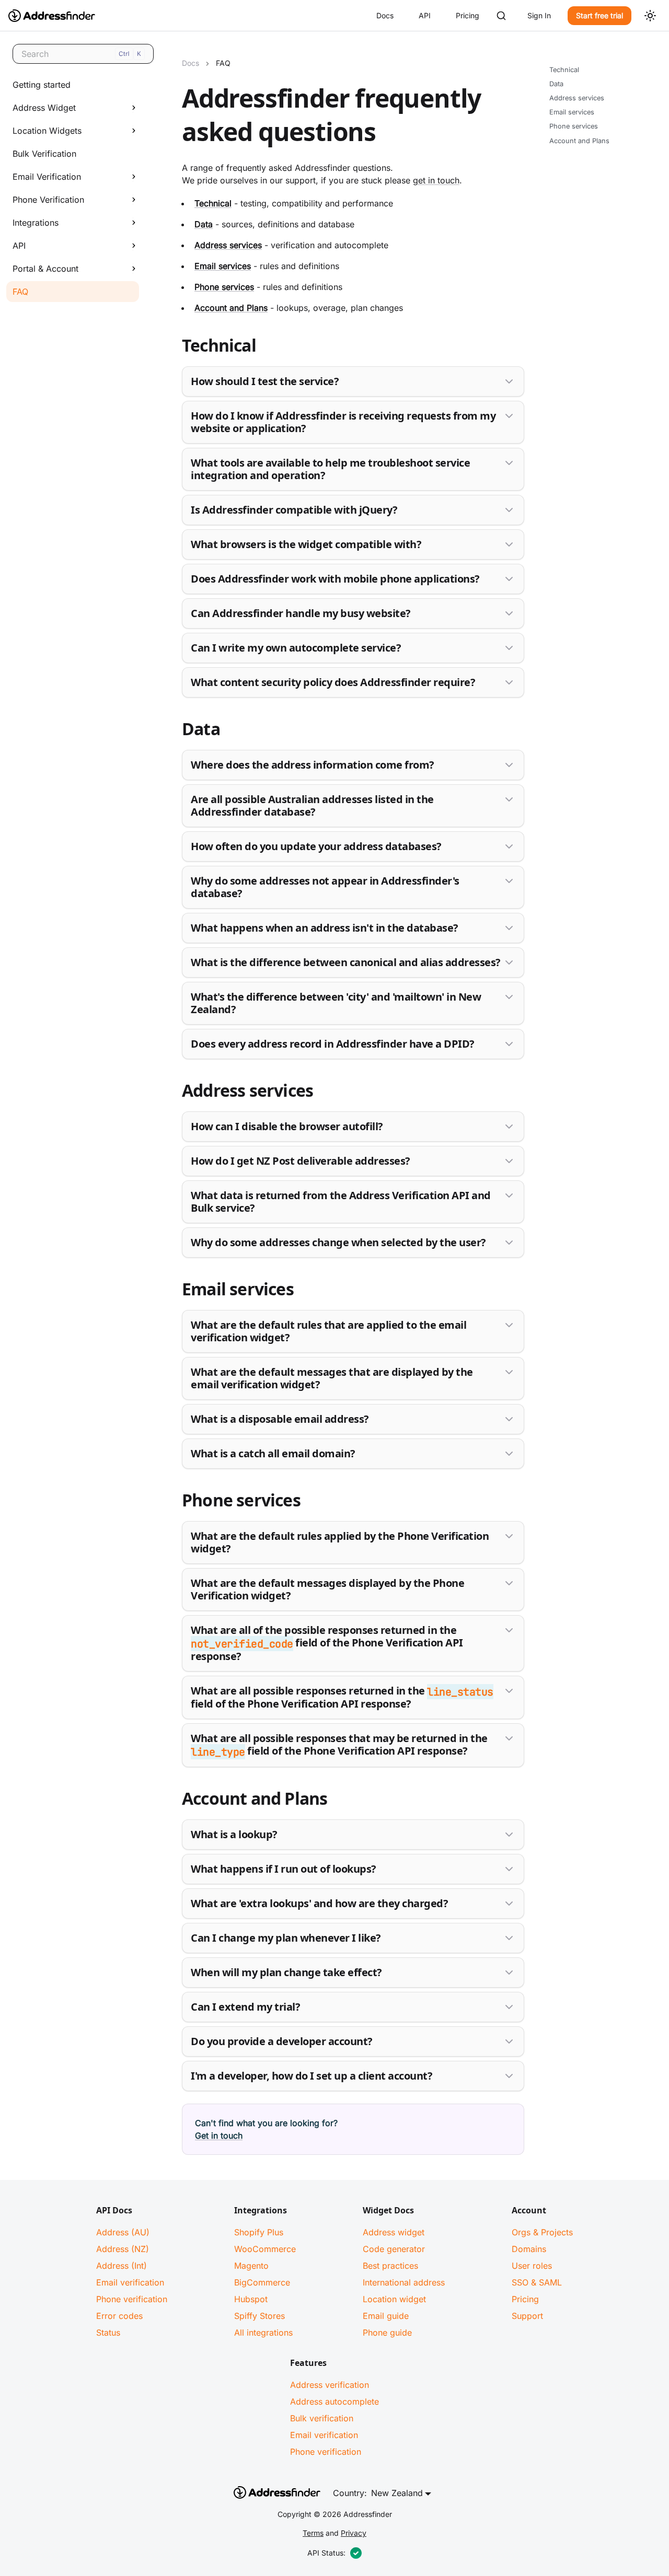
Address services (577, 98)
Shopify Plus (259, 2232)
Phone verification (132, 2299)
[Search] (501, 16)
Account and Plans (579, 141)
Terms (313, 2533)
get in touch (436, 180)
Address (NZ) (123, 2249)
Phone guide (387, 2333)
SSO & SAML (537, 2282)
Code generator (394, 2249)
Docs (385, 15)
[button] (73, 108)
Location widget (394, 2299)
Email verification (130, 2282)
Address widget (394, 2232)
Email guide (386, 2316)
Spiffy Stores (259, 2316)
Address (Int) (122, 2266)
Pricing (468, 15)
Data (556, 84)
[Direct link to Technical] (174, 347)
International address (404, 2282)
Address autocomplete (334, 2401)
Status (108, 2333)
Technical (564, 70)
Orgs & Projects (542, 2232)
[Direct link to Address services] (174, 1093)
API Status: (326, 2553)
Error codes (119, 2316)
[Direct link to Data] (174, 731)
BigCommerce (262, 2282)
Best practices (390, 2266)
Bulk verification (322, 2418)
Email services (572, 113)
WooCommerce (265, 2249)
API (425, 15)
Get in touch (219, 2136)
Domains (529, 2249)
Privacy (354, 2533)
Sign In (539, 15)
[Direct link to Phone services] (174, 1502)
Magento (251, 2266)
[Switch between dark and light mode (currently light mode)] (650, 16)
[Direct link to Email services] (174, 1291)
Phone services (574, 127)
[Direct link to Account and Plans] (174, 1801)
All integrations (263, 2333)
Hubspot (251, 2299)
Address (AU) (123, 2232)
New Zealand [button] (397, 2493)
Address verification (330, 2385)
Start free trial (599, 15)
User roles (532, 2266)
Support (527, 2316)
